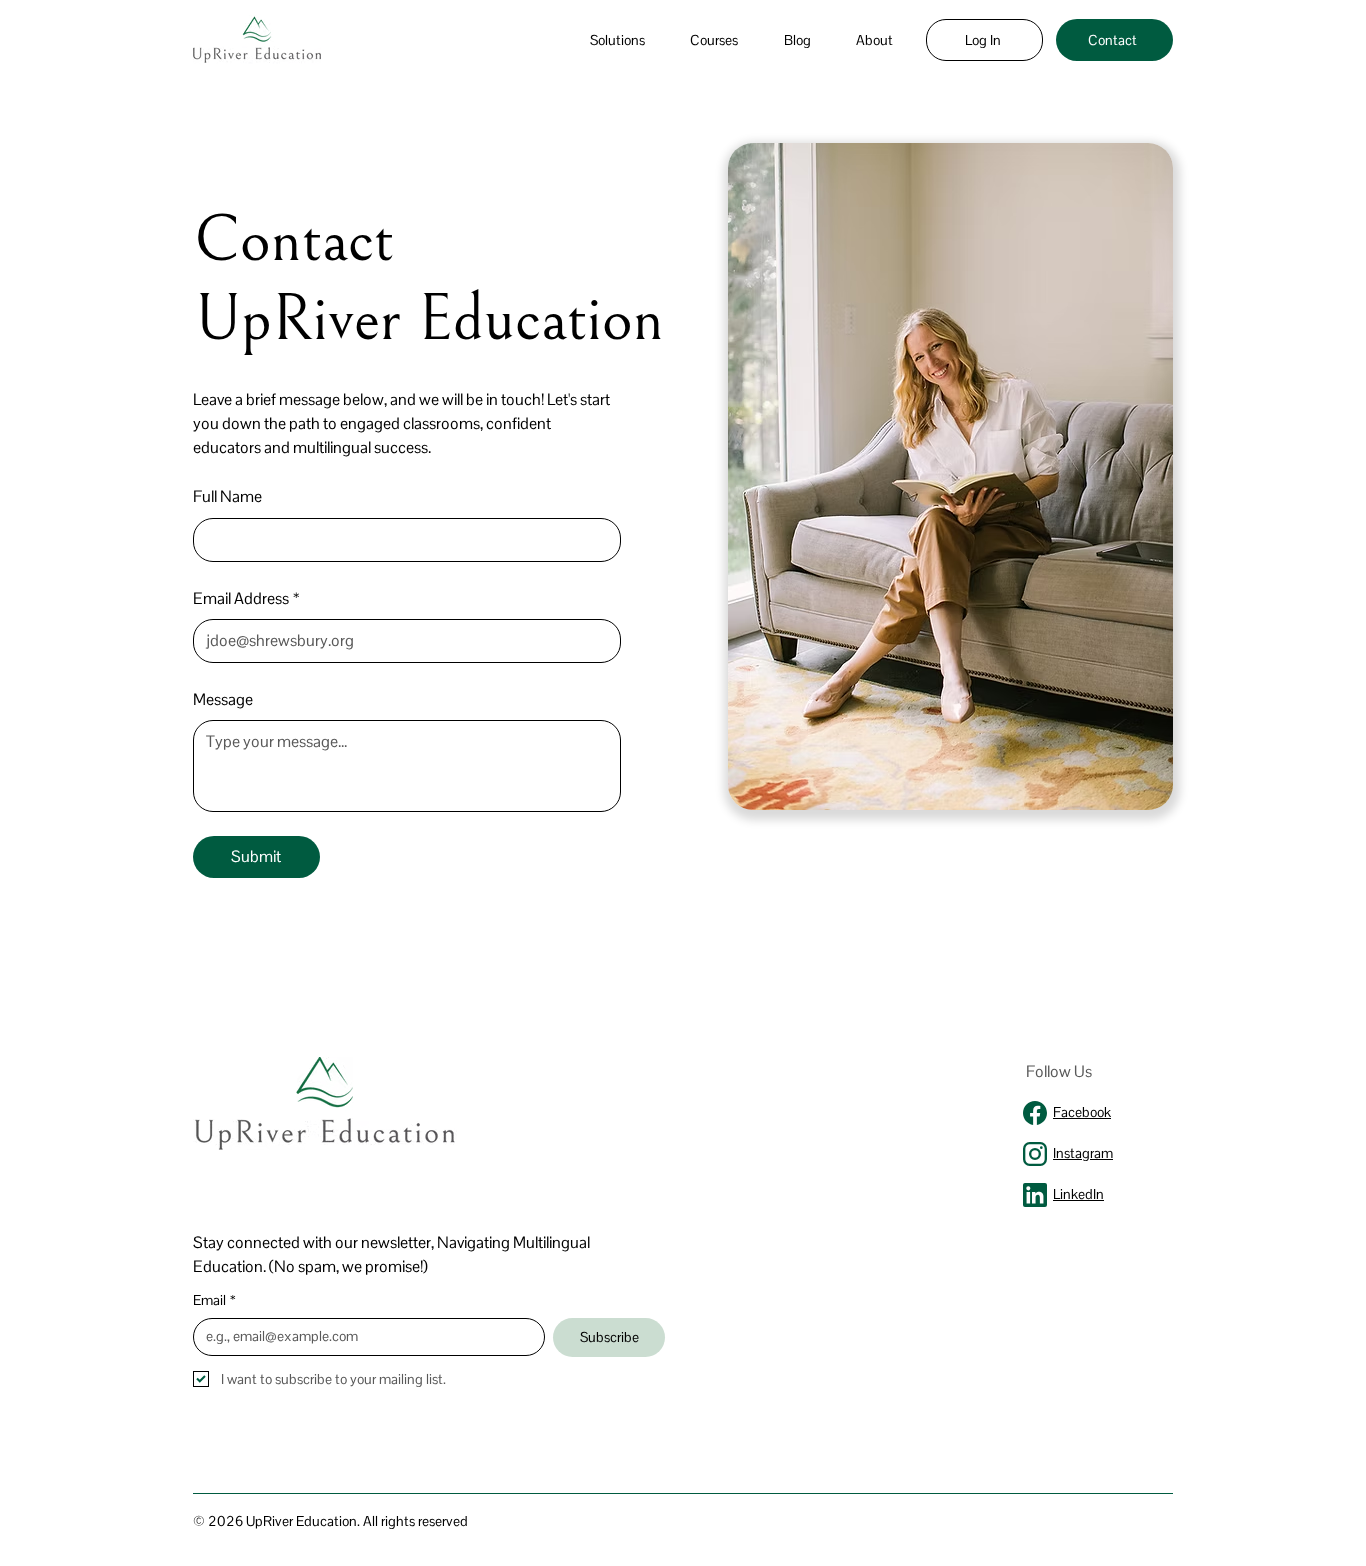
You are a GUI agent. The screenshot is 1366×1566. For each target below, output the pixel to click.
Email (214, 1300)
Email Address (246, 598)
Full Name (227, 496)
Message (223, 699)
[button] (617, 40)
